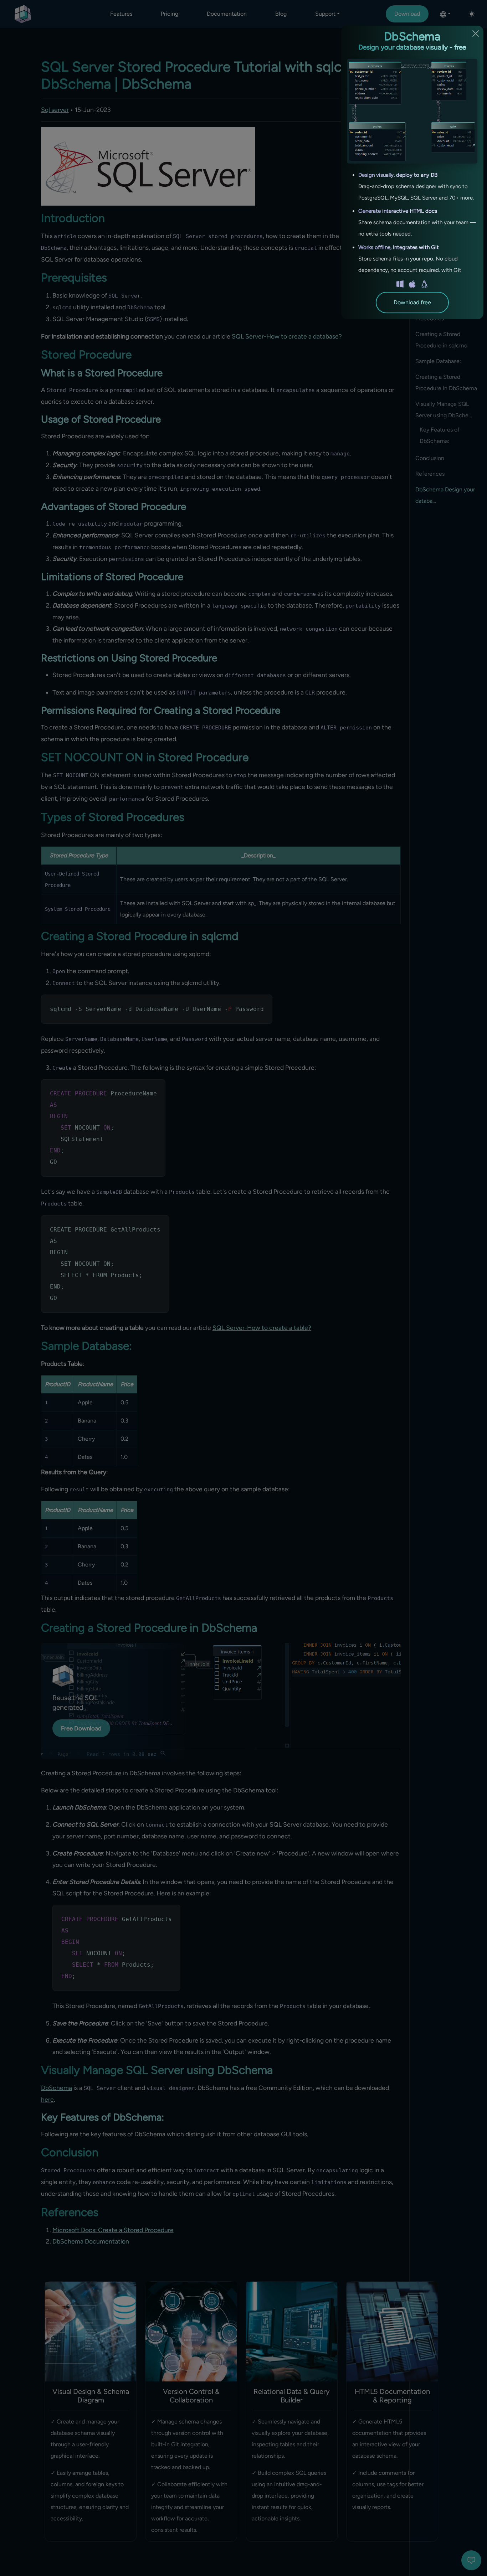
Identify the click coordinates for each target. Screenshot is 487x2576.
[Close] (476, 33)
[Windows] (400, 284)
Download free (412, 302)
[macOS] (412, 284)
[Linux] (424, 284)
